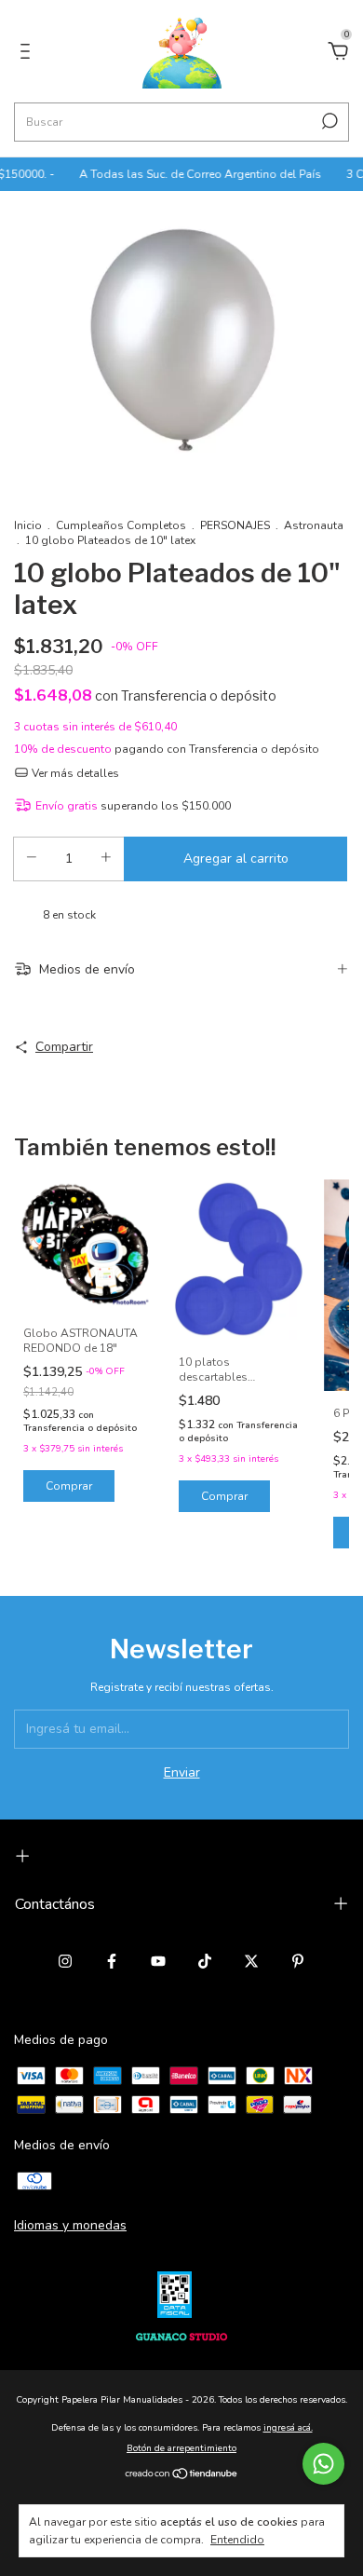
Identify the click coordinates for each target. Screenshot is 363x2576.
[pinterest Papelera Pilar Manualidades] (298, 1961)
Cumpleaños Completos (122, 525)
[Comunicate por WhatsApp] (323, 2464)
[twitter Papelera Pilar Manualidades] (251, 1961)
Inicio (28, 525)
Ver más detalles (74, 773)
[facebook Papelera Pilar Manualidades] (112, 1961)
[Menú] (28, 54)
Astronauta (314, 525)
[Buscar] (328, 121)
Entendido (237, 2540)
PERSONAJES (235, 525)
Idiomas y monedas (70, 2225)
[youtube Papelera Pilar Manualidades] (158, 1961)
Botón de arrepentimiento (181, 2448)
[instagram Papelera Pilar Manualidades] (65, 1961)
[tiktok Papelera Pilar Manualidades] (205, 1961)
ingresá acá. (288, 2428)
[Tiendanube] (182, 2476)
